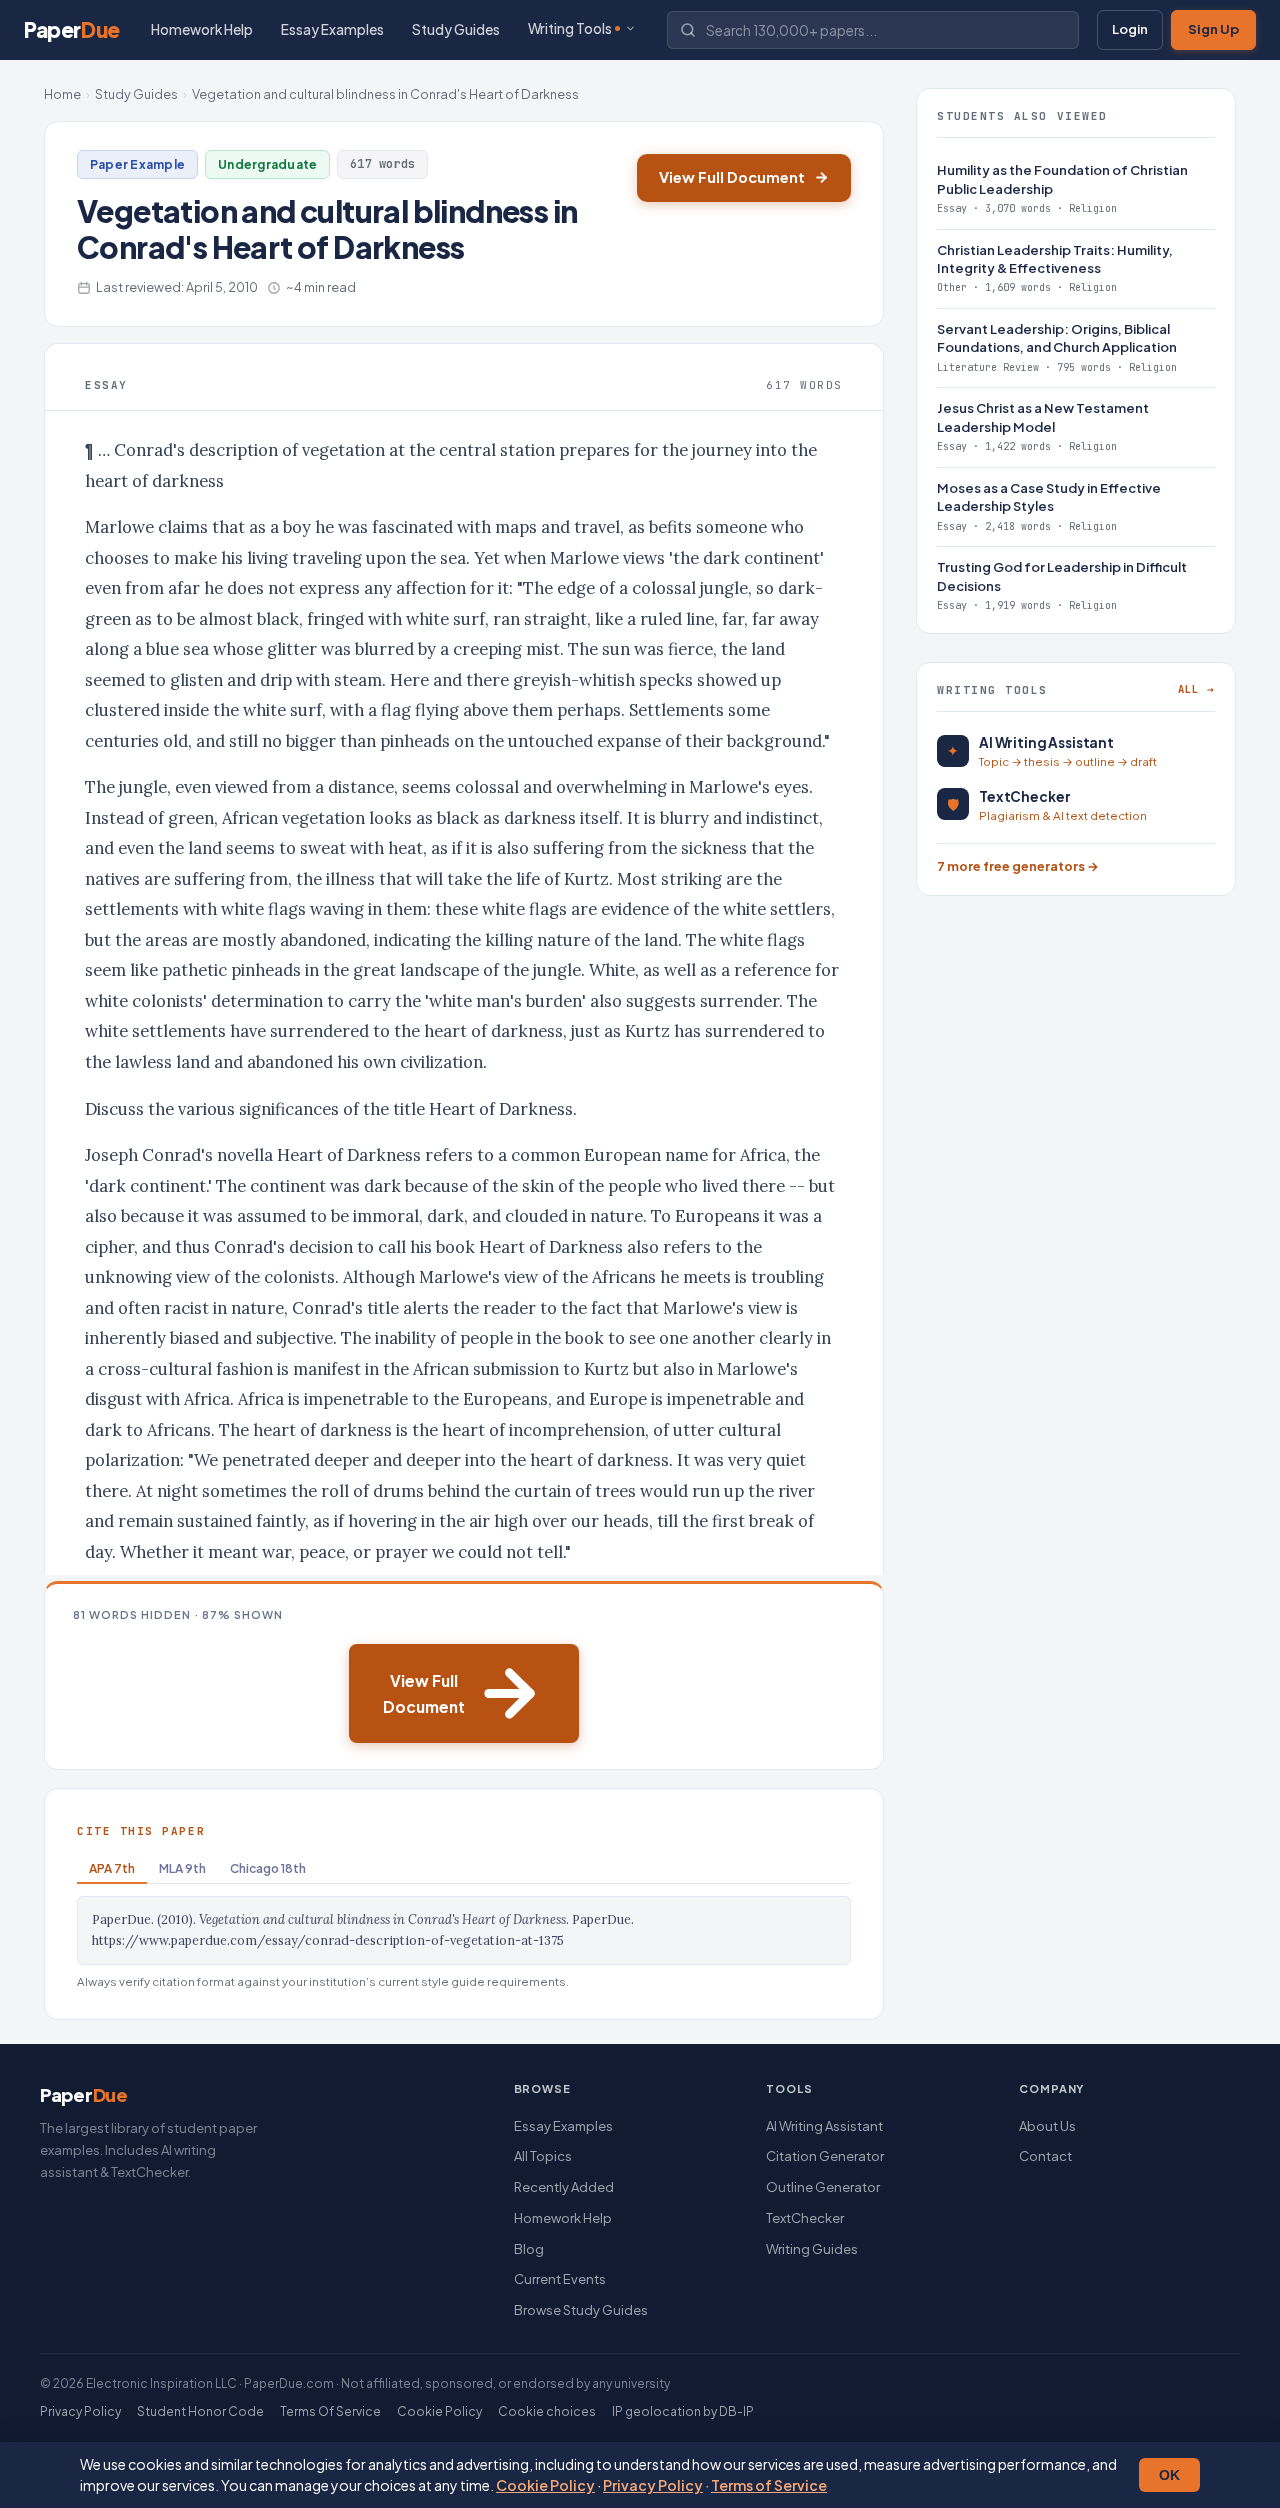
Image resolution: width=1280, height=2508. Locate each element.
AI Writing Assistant (824, 2126)
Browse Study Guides (581, 2310)
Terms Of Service (330, 2411)
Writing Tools (570, 28)
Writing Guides (812, 2249)
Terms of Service (769, 2485)
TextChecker (805, 2218)
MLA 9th (182, 1868)
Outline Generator (823, 2187)
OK (1169, 2475)
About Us (1047, 2126)
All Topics (543, 2156)
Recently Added (564, 2187)
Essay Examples (332, 29)
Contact (1045, 2156)
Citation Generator (825, 2156)
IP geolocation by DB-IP (683, 2411)
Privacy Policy (653, 2485)
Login (1130, 29)
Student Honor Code (200, 2411)
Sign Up (1213, 29)
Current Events (560, 2279)
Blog (529, 2249)
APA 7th (112, 1868)
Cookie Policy (545, 2485)
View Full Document (732, 177)
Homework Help (202, 29)
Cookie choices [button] (547, 2411)
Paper (72, 29)
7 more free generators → (1018, 866)
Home (62, 94)
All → (1196, 689)
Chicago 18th (268, 1868)
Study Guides (456, 29)
